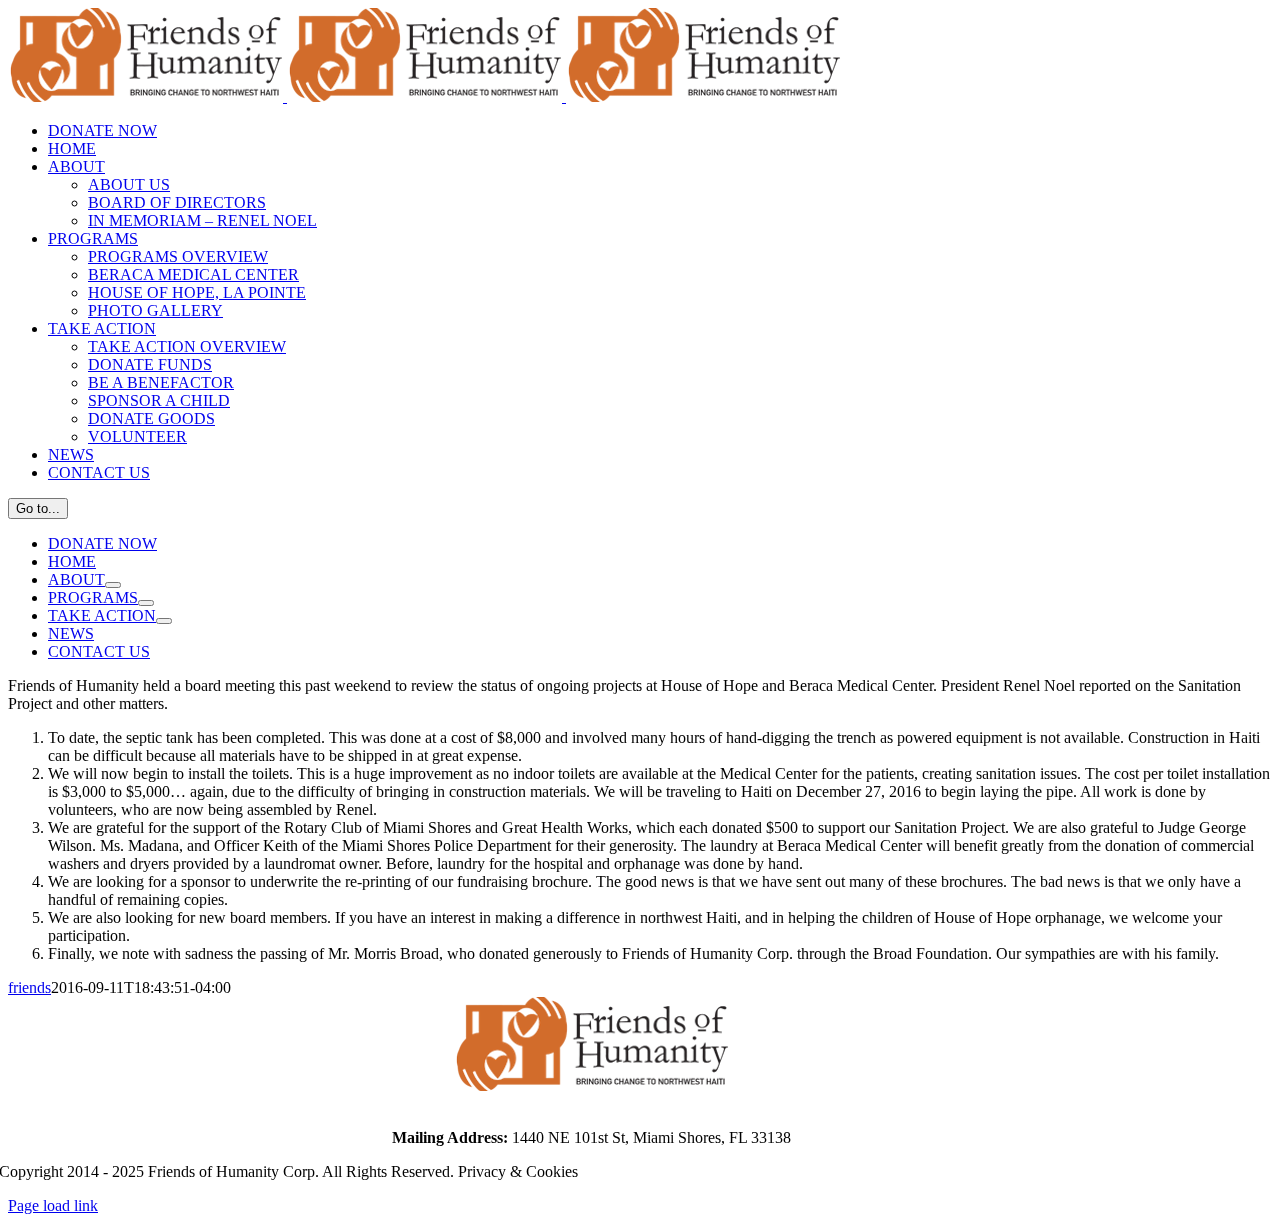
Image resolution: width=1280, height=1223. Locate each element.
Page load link (53, 1205)
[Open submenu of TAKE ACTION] (164, 621)
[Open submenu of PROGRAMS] (146, 603)
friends (29, 987)
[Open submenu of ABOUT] (113, 585)
